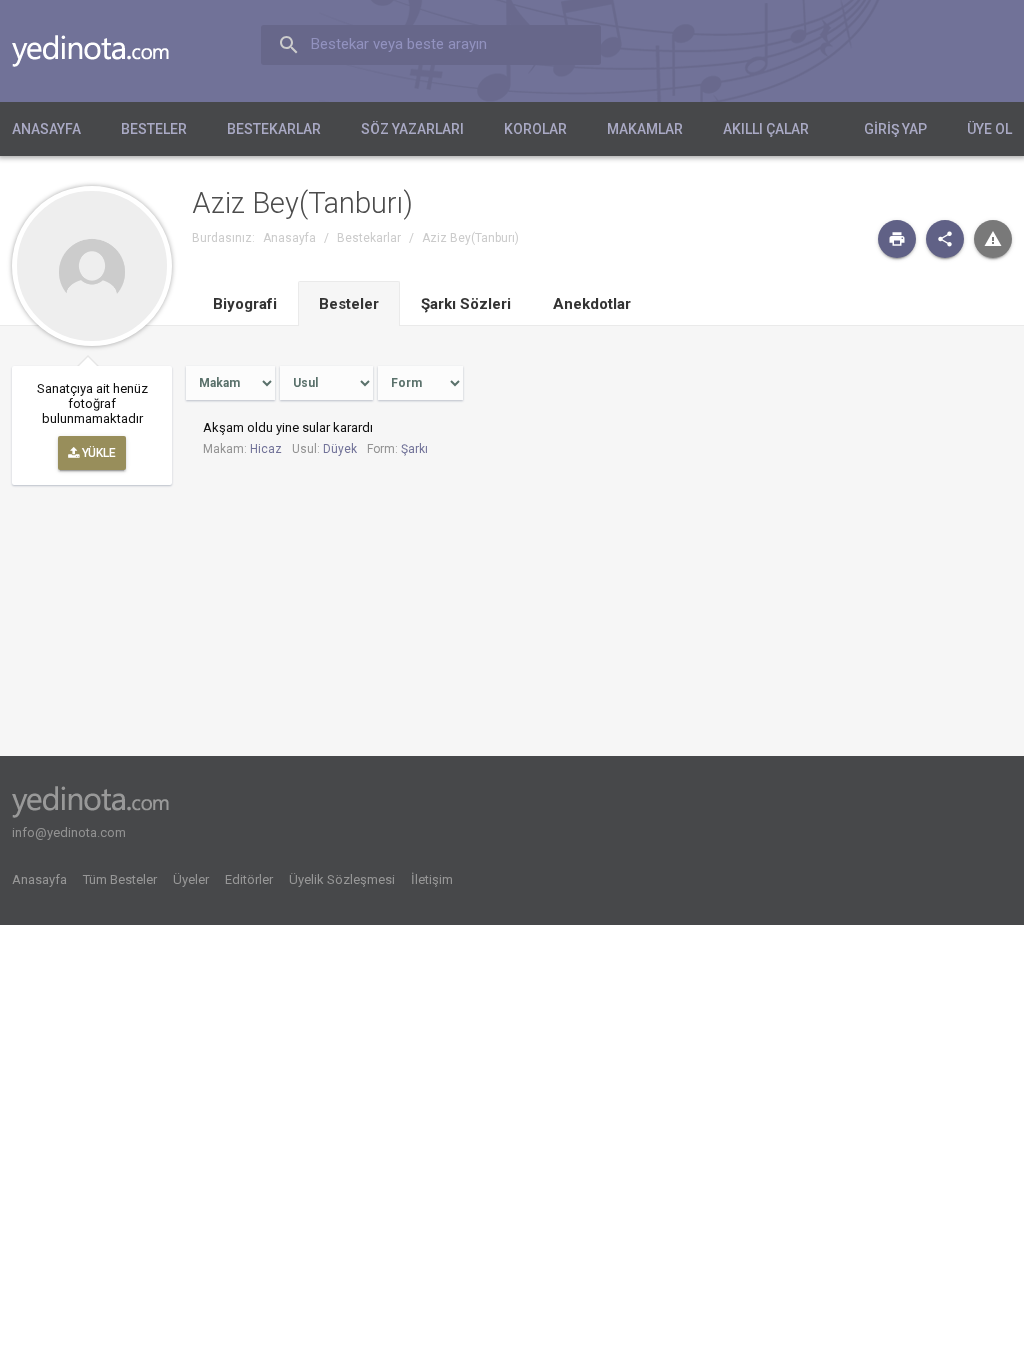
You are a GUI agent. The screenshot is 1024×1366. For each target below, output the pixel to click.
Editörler (249, 879)
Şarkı (414, 449)
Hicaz (266, 449)
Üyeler (191, 879)
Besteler (154, 129)
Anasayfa (46, 129)
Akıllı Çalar (766, 129)
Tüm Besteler (120, 879)
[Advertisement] (867, 503)
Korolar (535, 129)
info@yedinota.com (69, 832)
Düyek (340, 449)
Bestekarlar (274, 129)
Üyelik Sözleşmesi (342, 879)
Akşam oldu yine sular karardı (288, 427)
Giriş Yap (895, 129)
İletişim (432, 879)
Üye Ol (989, 129)
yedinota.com (106, 51)
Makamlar (645, 129)
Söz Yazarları (412, 129)
